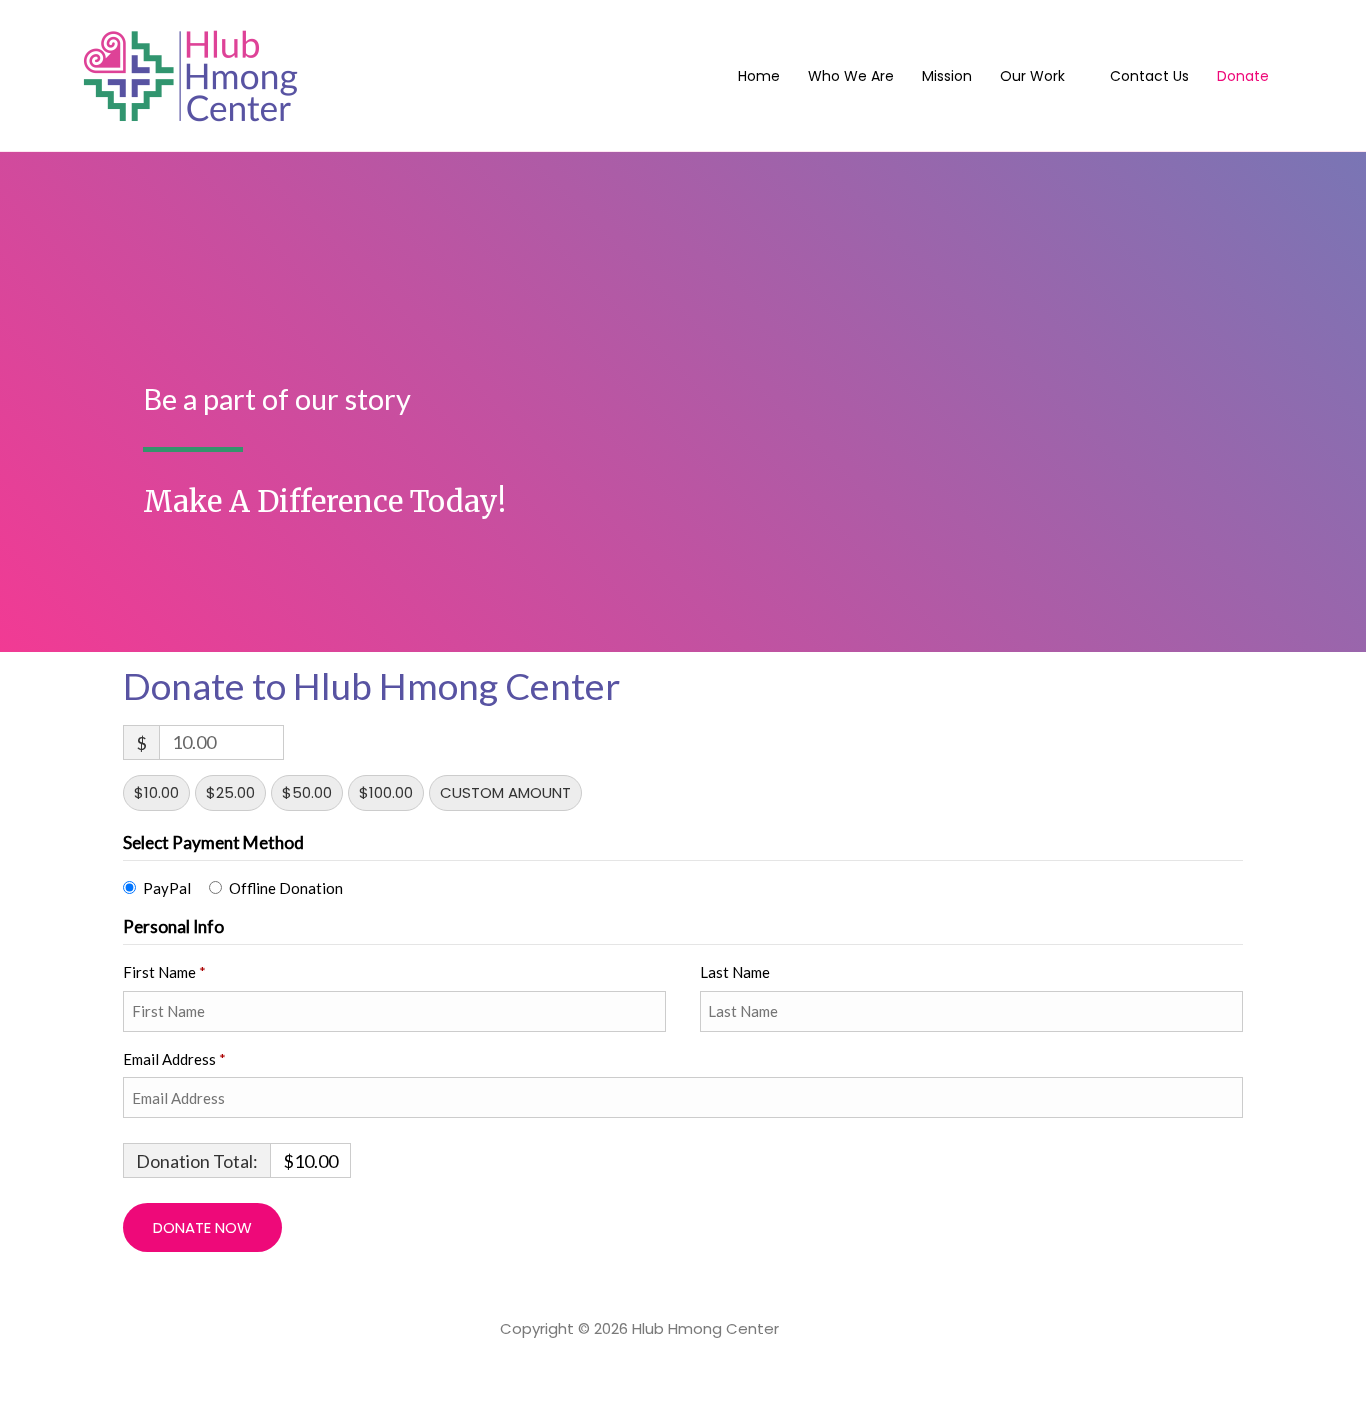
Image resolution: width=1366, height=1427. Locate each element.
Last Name (736, 972)
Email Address (174, 1059)
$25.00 (230, 792)
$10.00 (156, 792)
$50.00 (307, 792)
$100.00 (386, 792)
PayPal (167, 888)
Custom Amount (505, 792)
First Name (164, 972)
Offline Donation (286, 888)
